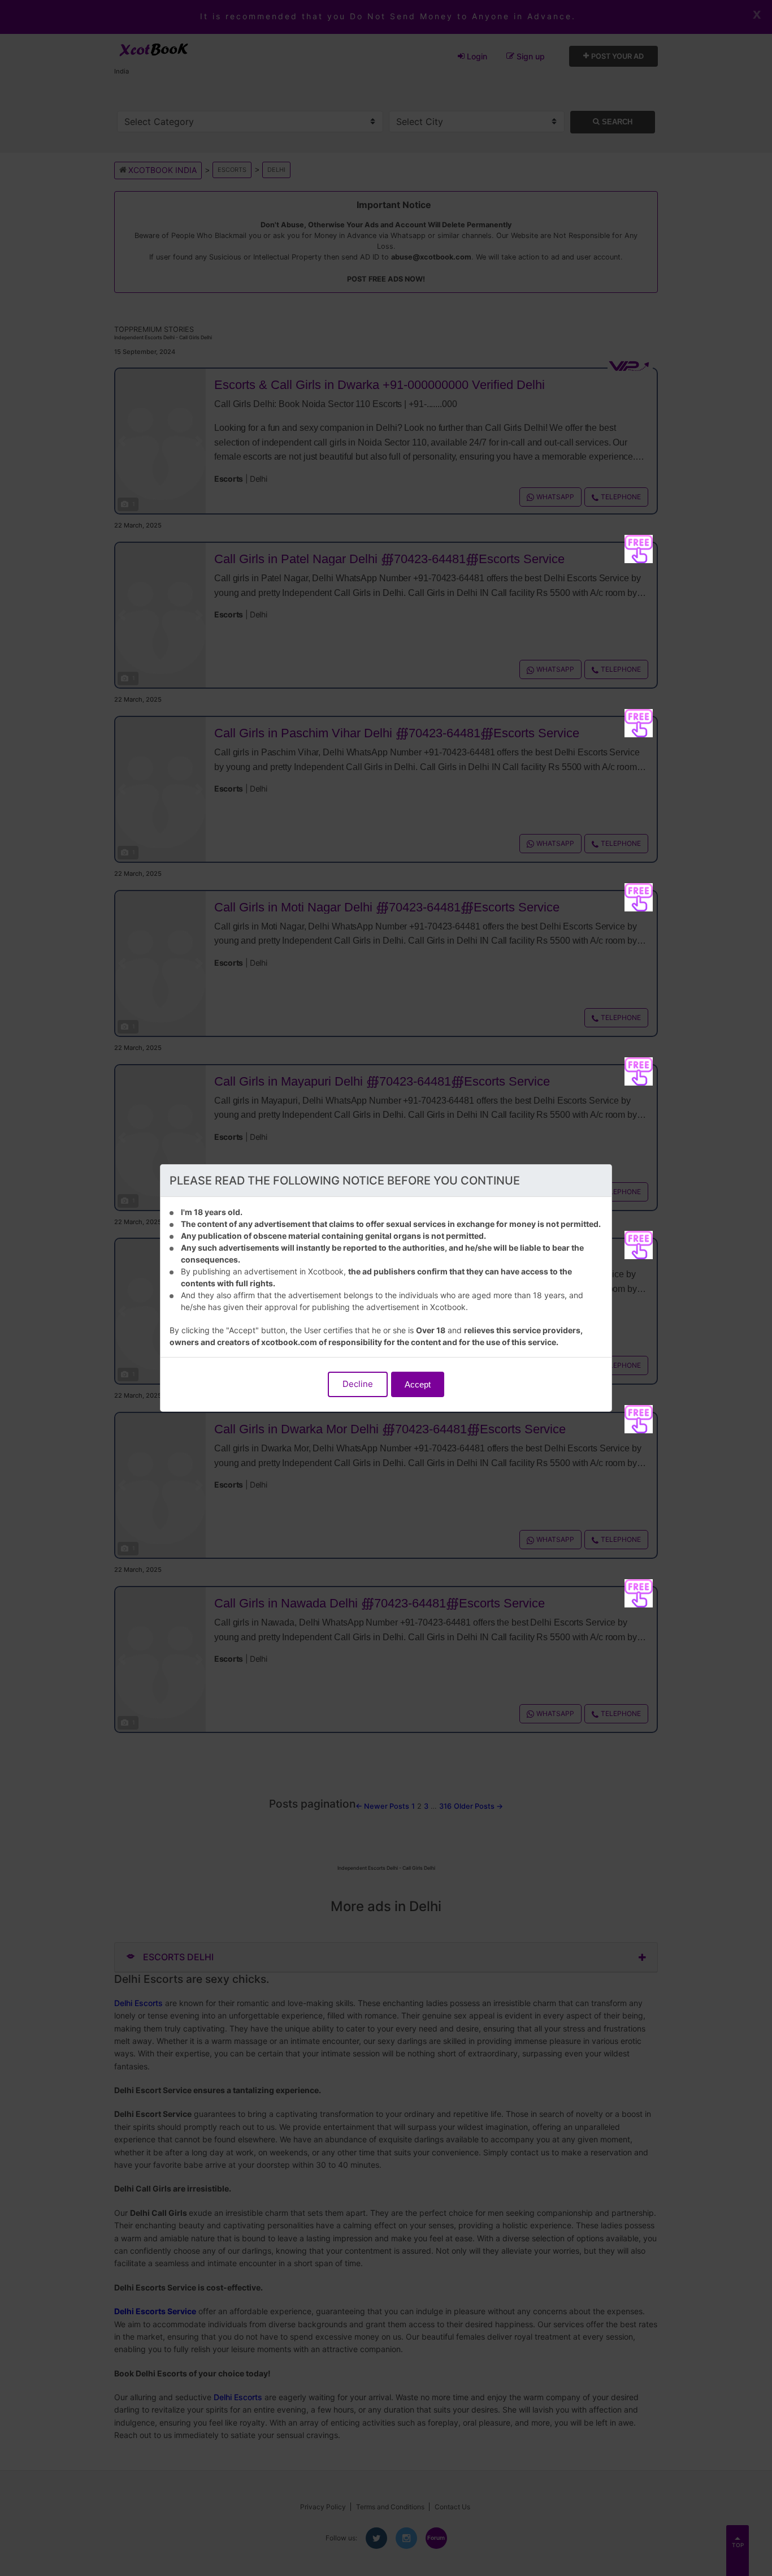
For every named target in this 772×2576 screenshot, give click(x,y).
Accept (418, 1384)
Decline (358, 1384)
